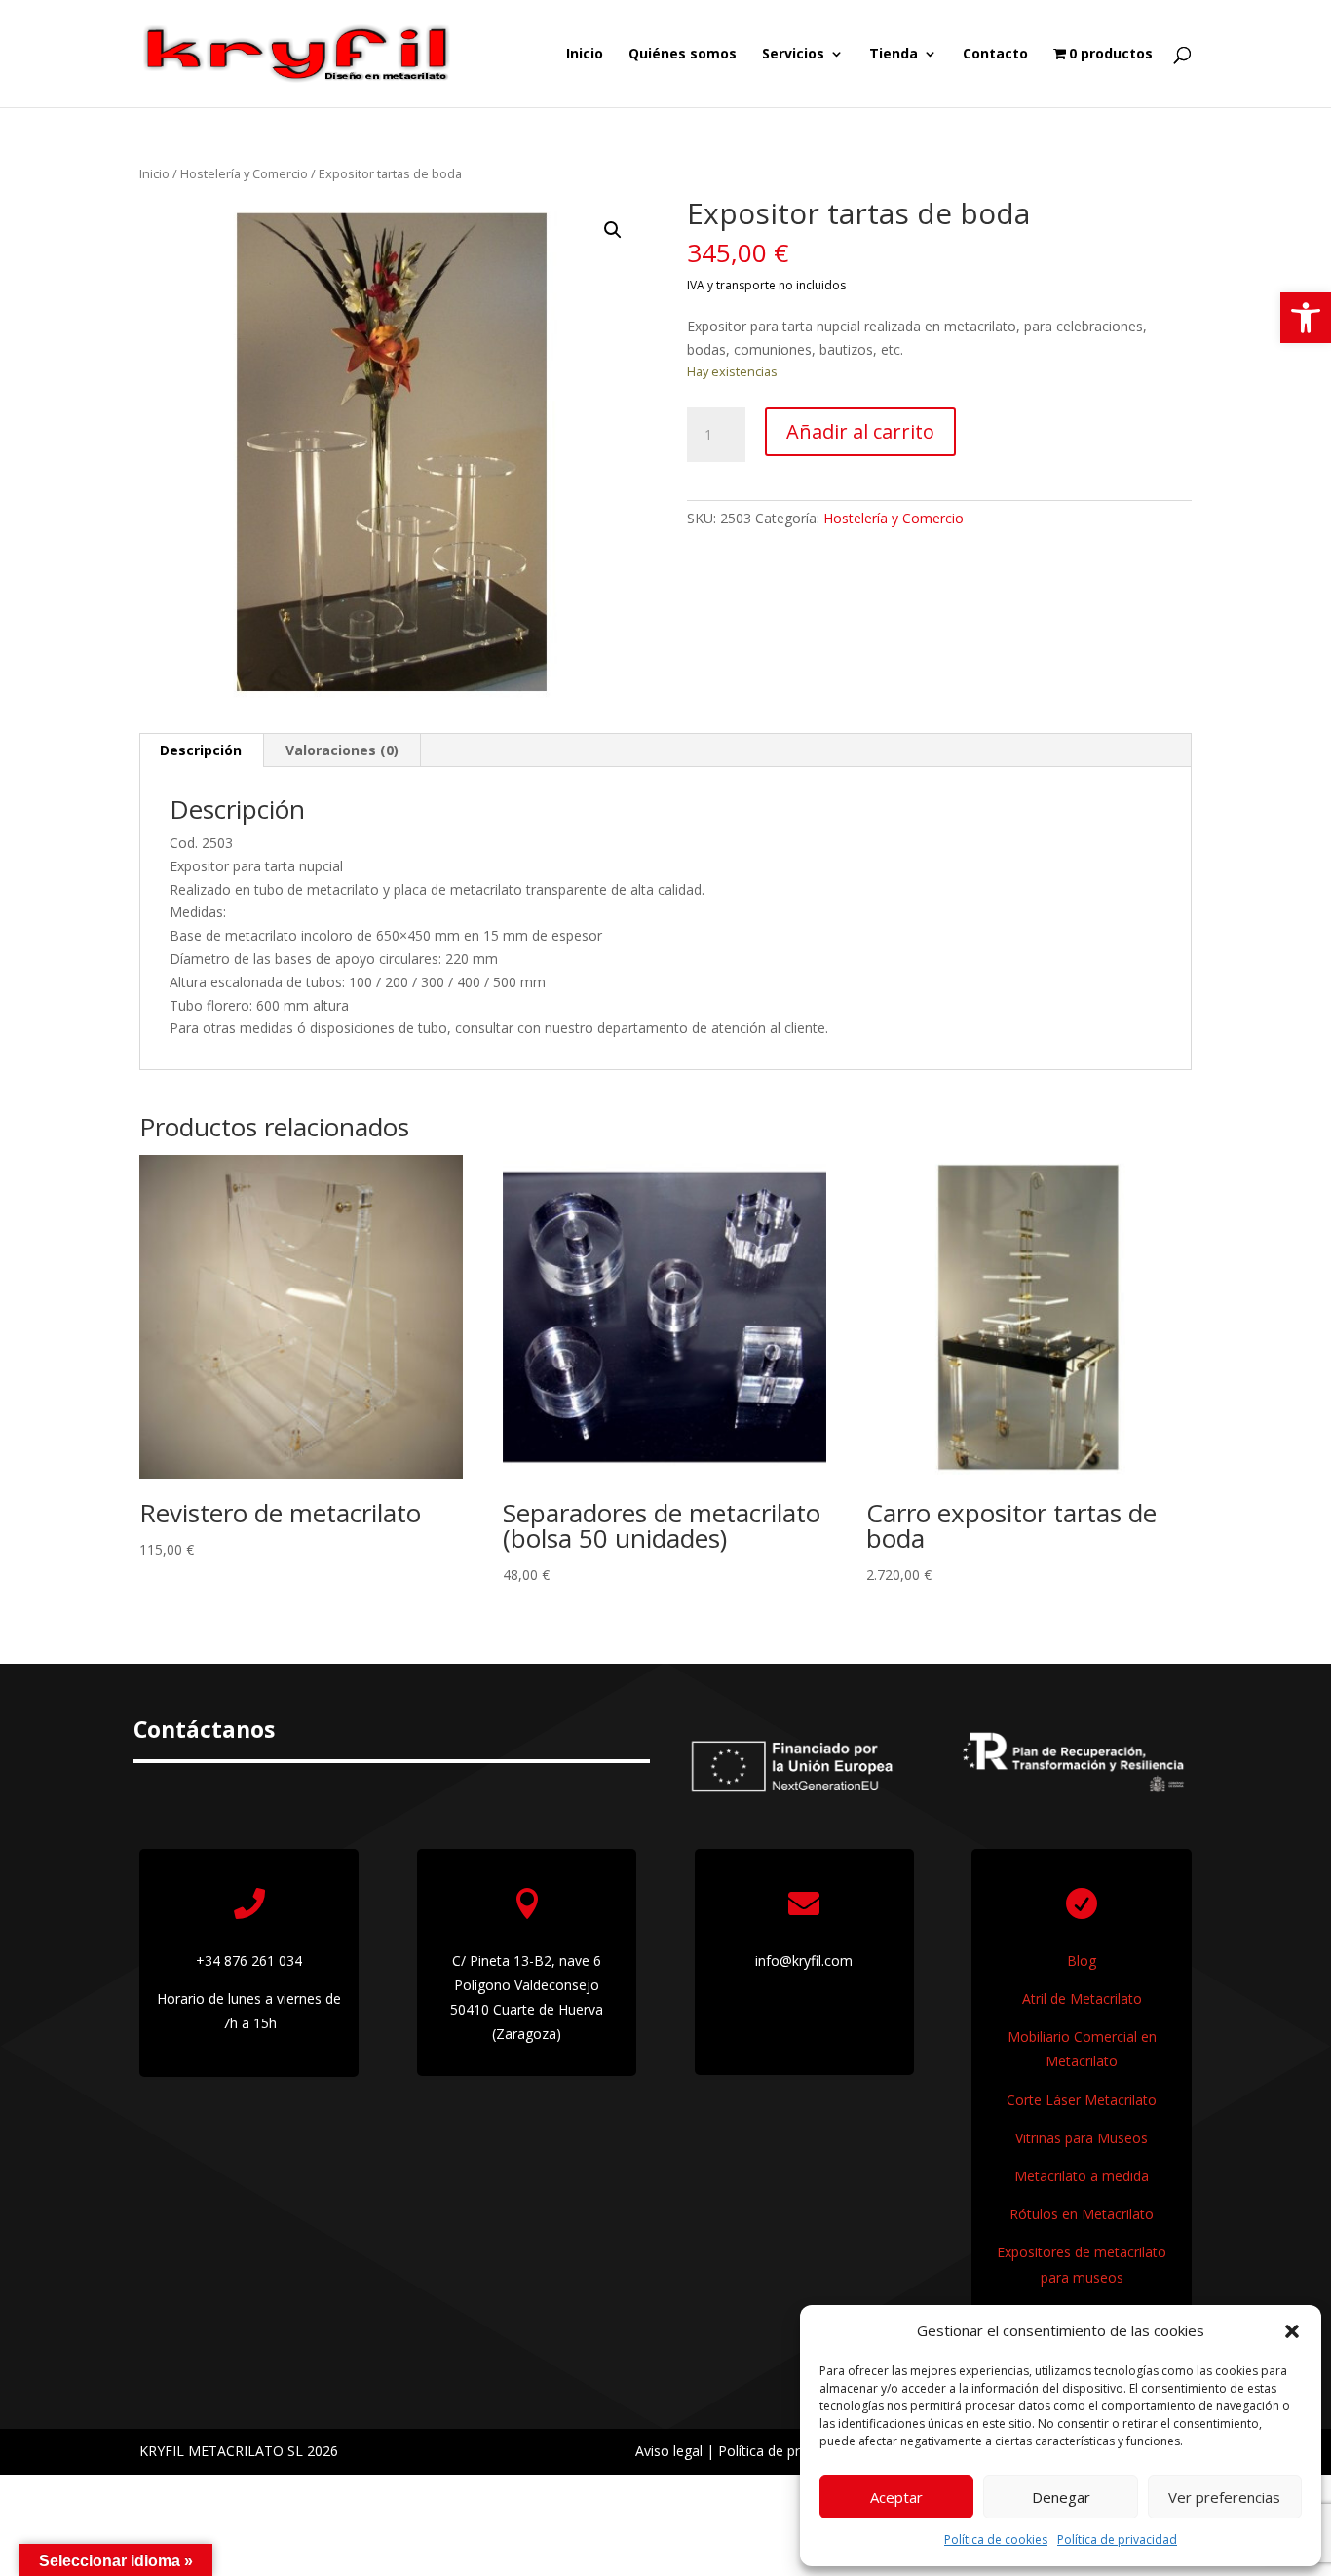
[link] (1306, 318)
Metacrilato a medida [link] (1082, 2176)
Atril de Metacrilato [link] (1082, 1999)
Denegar (1061, 2497)
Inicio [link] (585, 55)
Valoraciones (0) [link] (342, 750)
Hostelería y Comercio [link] (244, 173)
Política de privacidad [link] (1117, 2539)
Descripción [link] (201, 750)
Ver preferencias (1224, 2497)
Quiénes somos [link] (683, 55)
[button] (1292, 2331)
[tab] (201, 750)
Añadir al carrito (860, 431)
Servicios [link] (793, 55)
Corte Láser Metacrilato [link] (1082, 2100)
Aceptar (896, 2497)
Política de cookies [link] (996, 2539)
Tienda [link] (894, 55)
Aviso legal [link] (669, 2451)
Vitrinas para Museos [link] (1082, 2138)
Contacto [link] (995, 55)
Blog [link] (1082, 1961)
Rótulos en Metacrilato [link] (1082, 2214)
